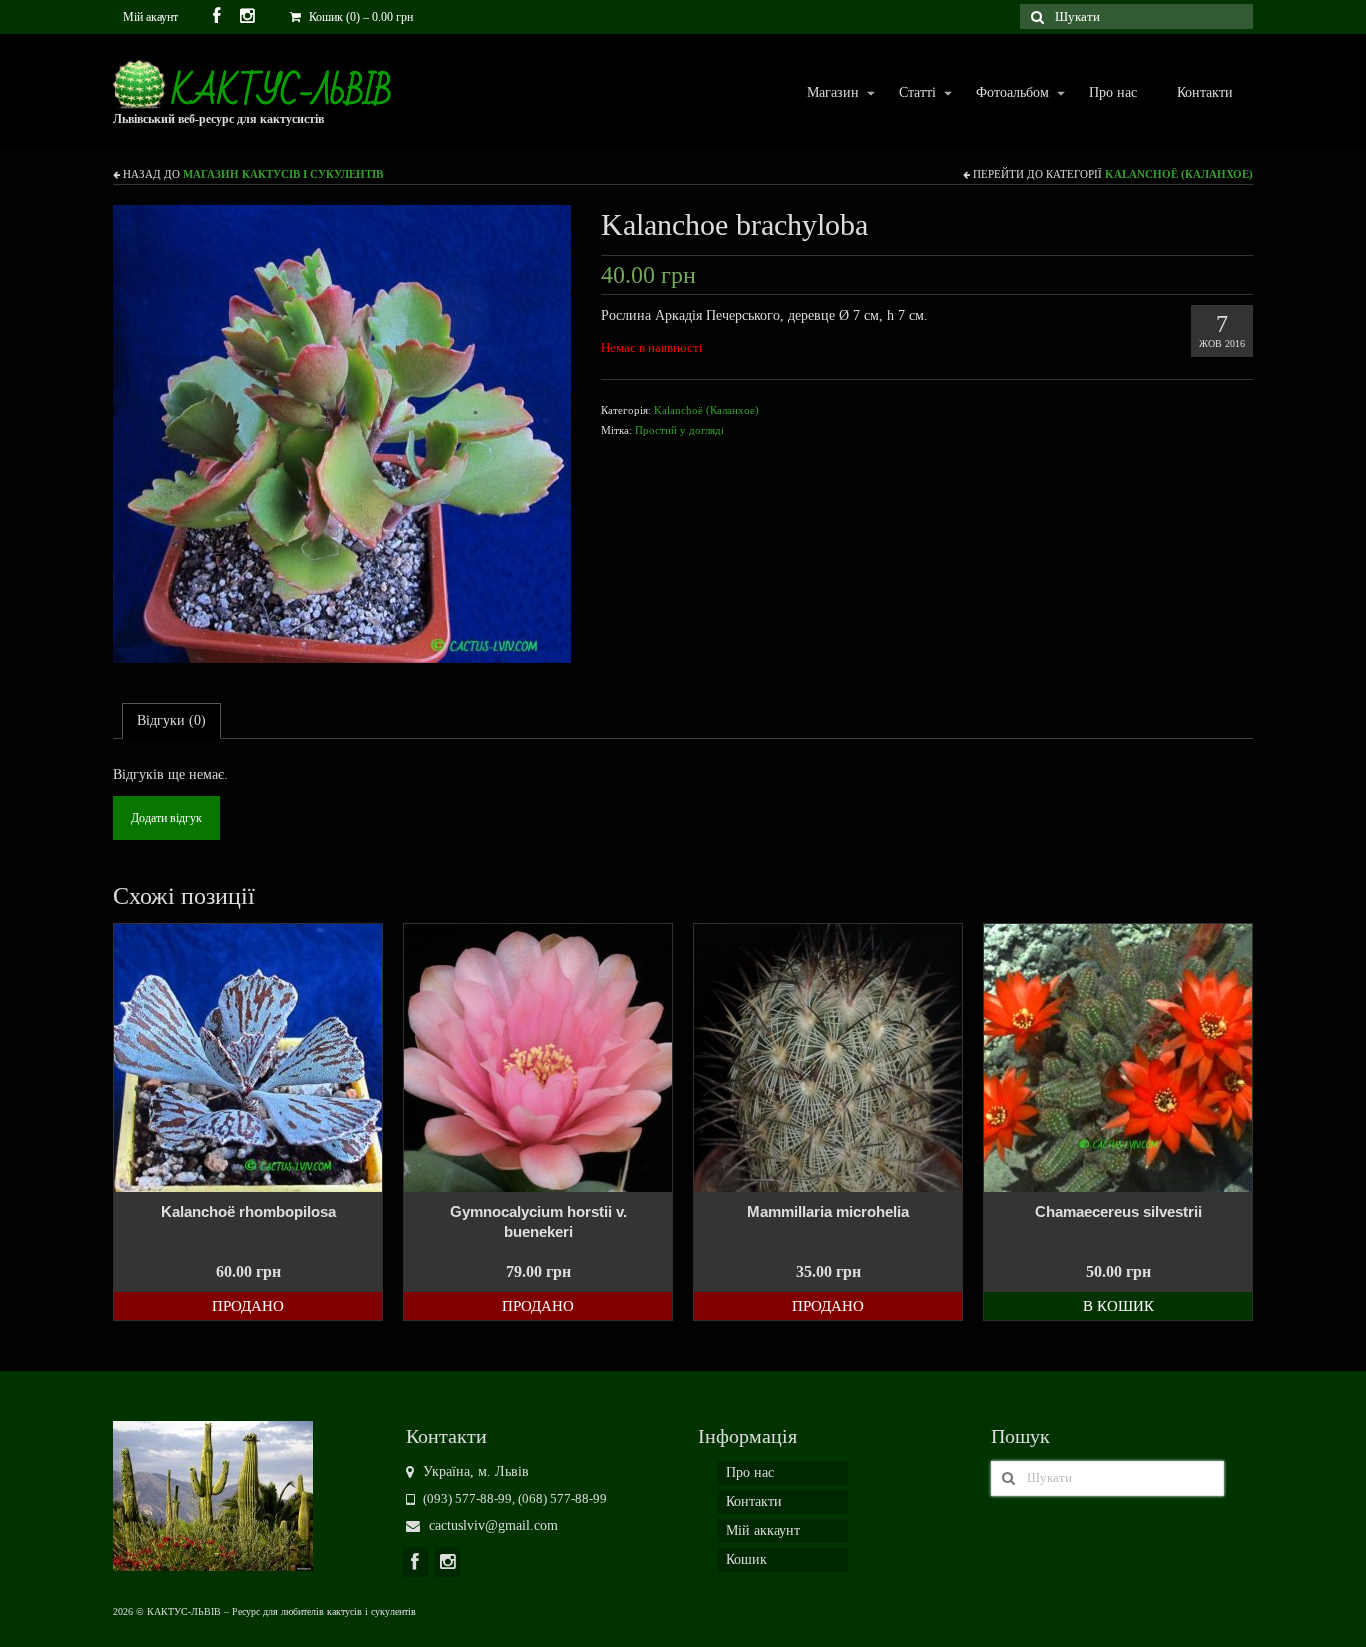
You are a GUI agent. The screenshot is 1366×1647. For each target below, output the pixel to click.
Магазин (823, 93)
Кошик (746, 1559)
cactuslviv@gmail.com (491, 1525)
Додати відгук (166, 818)
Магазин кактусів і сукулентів (283, 174)
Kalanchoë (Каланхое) (1179, 174)
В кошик (1118, 1306)
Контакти (1205, 92)
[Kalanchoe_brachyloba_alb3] (342, 432)
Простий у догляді (679, 430)
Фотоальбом (1002, 93)
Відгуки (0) (171, 720)
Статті (907, 93)
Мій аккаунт (763, 1530)
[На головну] (213, 1494)
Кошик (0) (359, 17)
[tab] (171, 721)
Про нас (1113, 92)
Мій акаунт (150, 17)
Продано (248, 1306)
